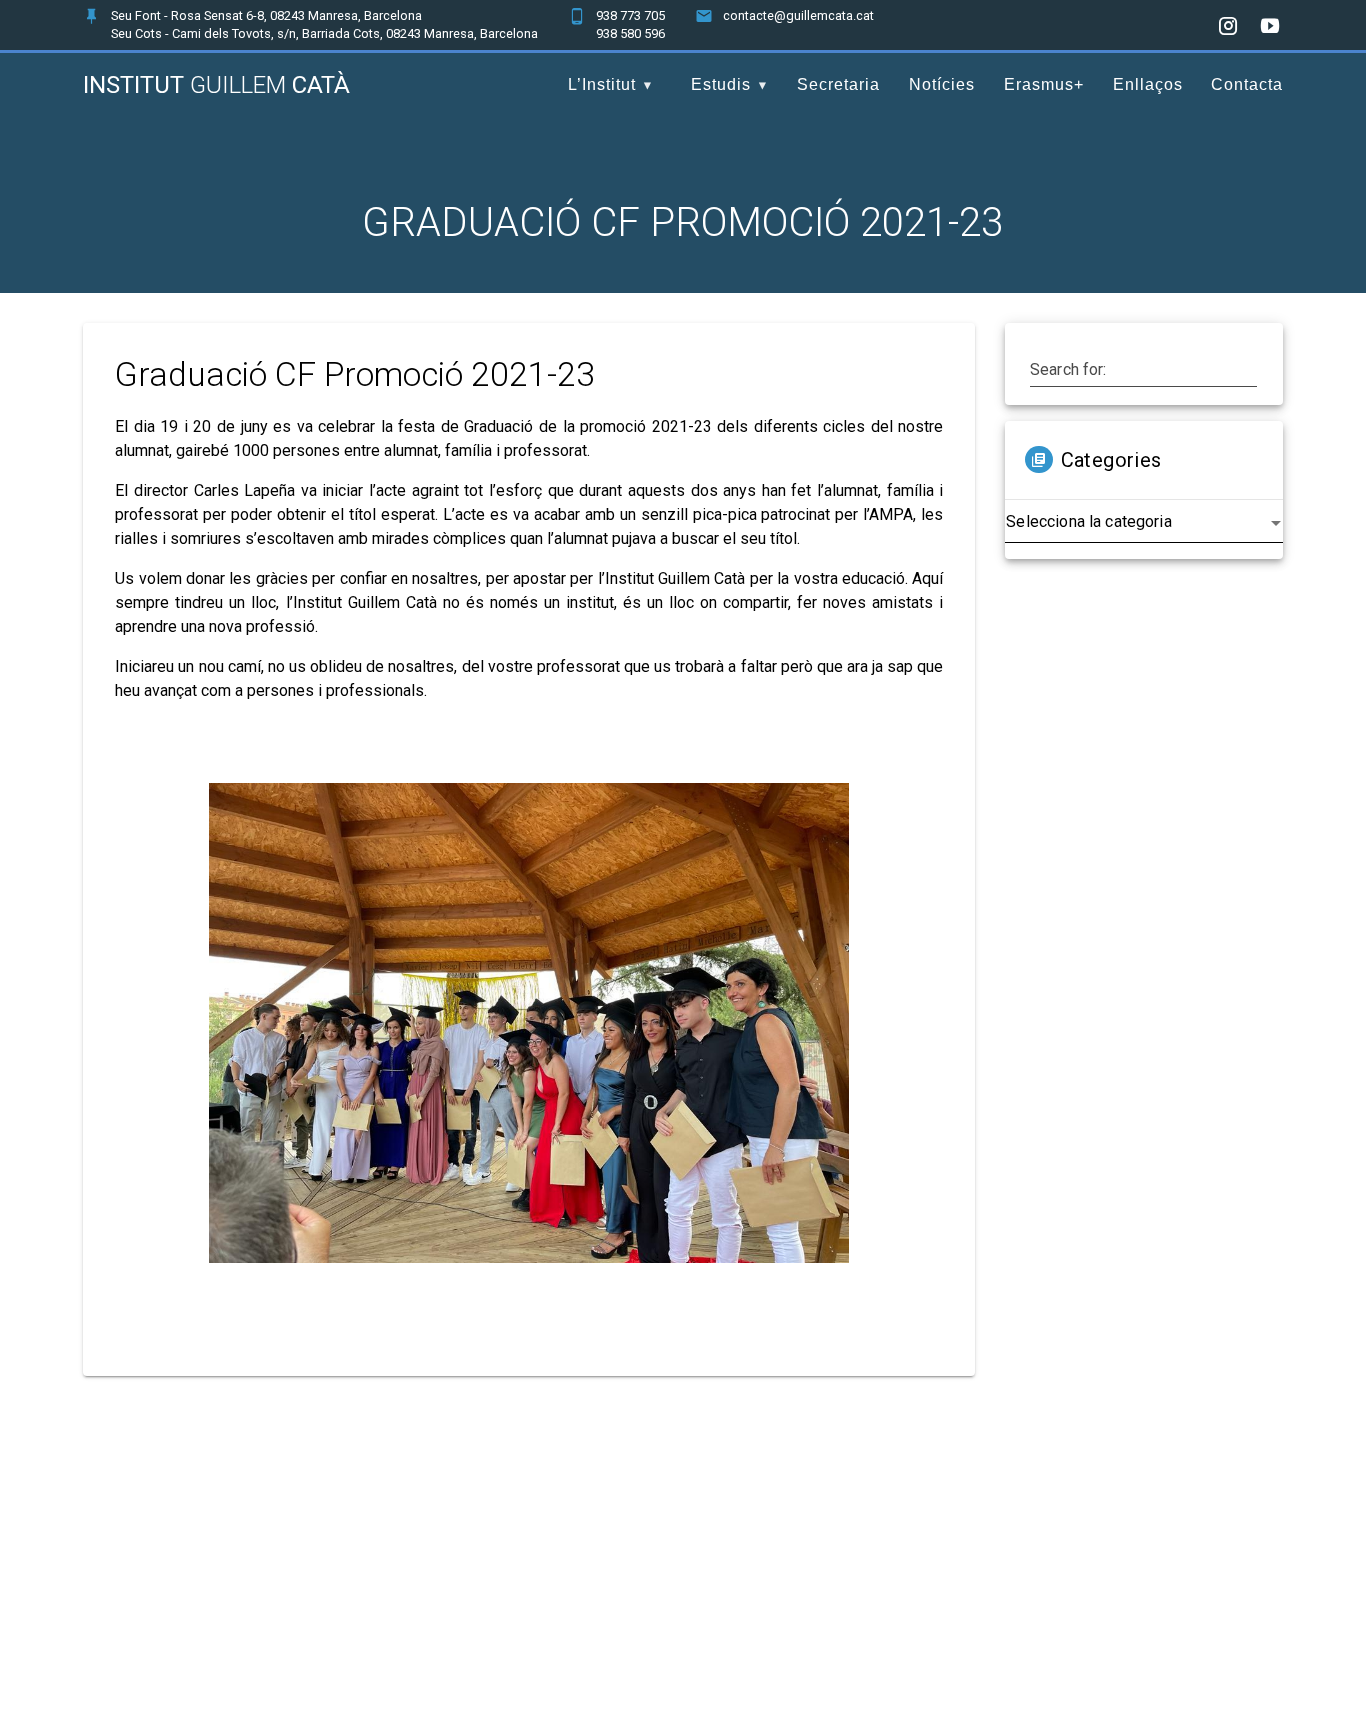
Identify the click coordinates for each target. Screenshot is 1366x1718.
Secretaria (838, 84)
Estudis (721, 84)
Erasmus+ (1044, 84)
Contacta (1247, 84)
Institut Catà (216, 85)
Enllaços (1148, 84)
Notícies (942, 84)
